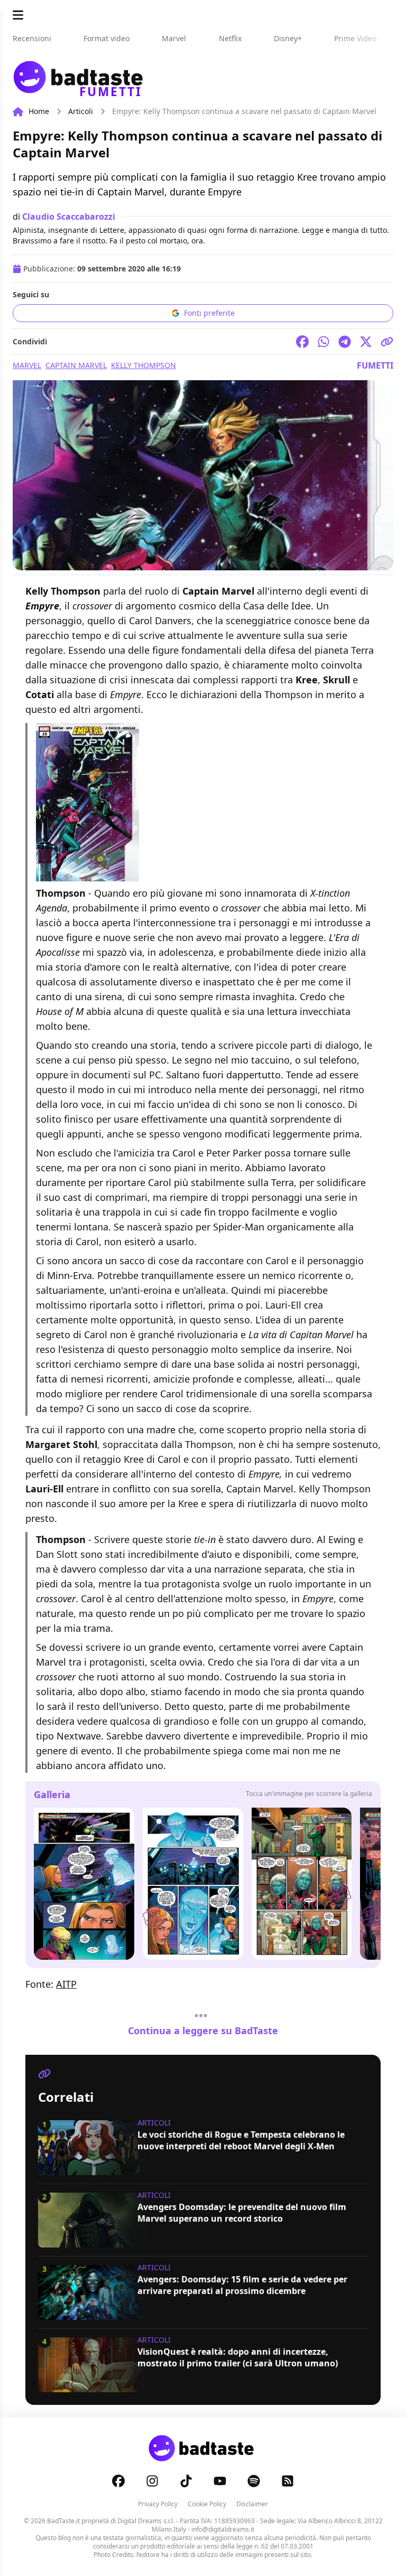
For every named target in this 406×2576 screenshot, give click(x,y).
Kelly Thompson (144, 365)
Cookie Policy (207, 2504)
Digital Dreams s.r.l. (146, 2521)
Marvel (27, 365)
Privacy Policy (158, 2504)
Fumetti (375, 365)
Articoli (81, 111)
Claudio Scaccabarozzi (69, 217)
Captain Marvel (76, 365)
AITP (66, 1984)
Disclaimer (252, 2504)
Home (39, 111)
